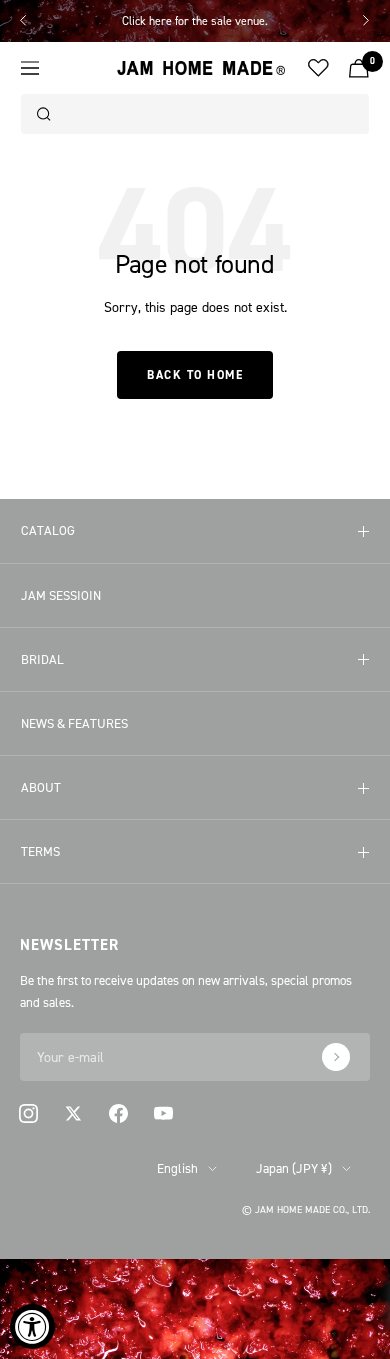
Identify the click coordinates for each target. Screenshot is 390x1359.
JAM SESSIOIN (61, 595)
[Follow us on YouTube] (163, 1113)
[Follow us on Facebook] (118, 1113)
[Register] (336, 1057)
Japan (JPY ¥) (294, 1168)
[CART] (359, 68)
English (177, 1168)
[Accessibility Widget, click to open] (32, 1326)
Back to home (195, 375)
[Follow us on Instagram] (28, 1113)
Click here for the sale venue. (195, 20)
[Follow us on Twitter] (73, 1113)
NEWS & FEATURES (74, 723)
